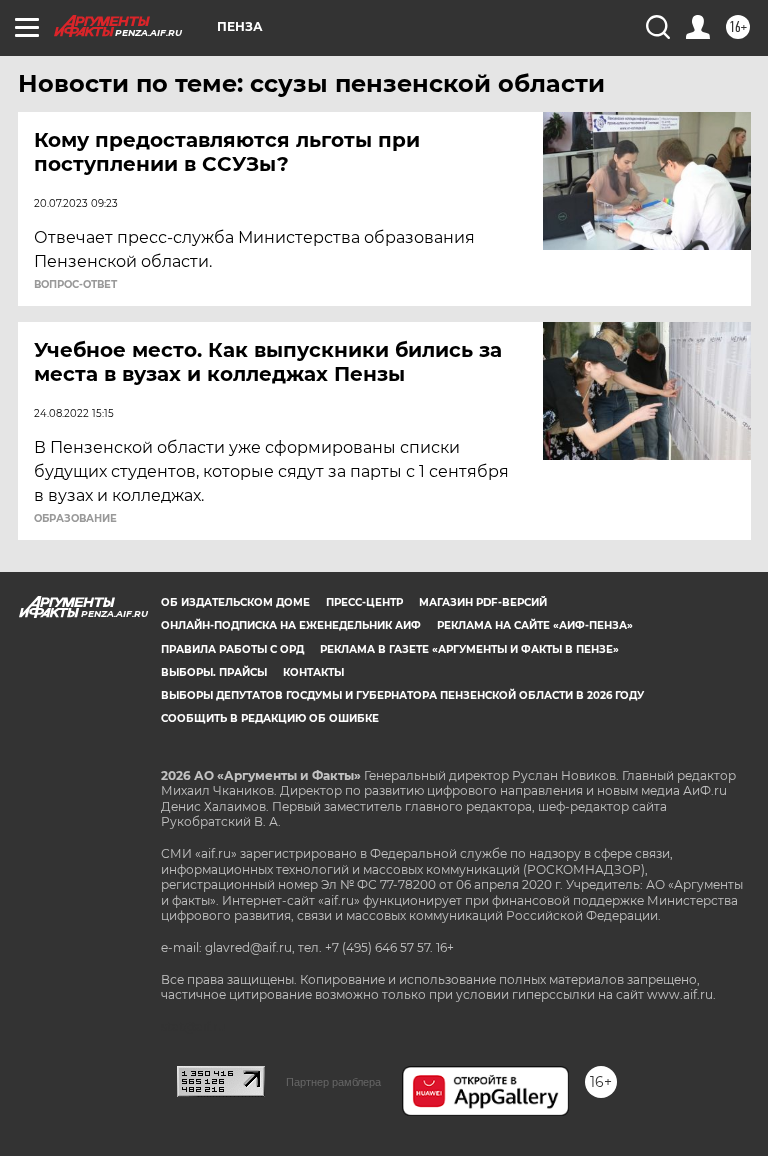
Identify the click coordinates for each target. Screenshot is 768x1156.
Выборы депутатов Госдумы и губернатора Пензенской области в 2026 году (402, 695)
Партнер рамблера (333, 1082)
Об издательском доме (235, 602)
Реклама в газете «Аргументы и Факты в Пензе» (469, 649)
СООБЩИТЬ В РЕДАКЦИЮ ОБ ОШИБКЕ (270, 718)
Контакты (313, 672)
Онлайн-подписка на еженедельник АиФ (291, 625)
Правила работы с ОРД (232, 649)
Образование (75, 519)
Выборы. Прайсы (214, 672)
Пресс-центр (364, 602)
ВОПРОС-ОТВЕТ (75, 285)
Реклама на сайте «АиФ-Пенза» (535, 625)
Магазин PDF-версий (483, 602)
